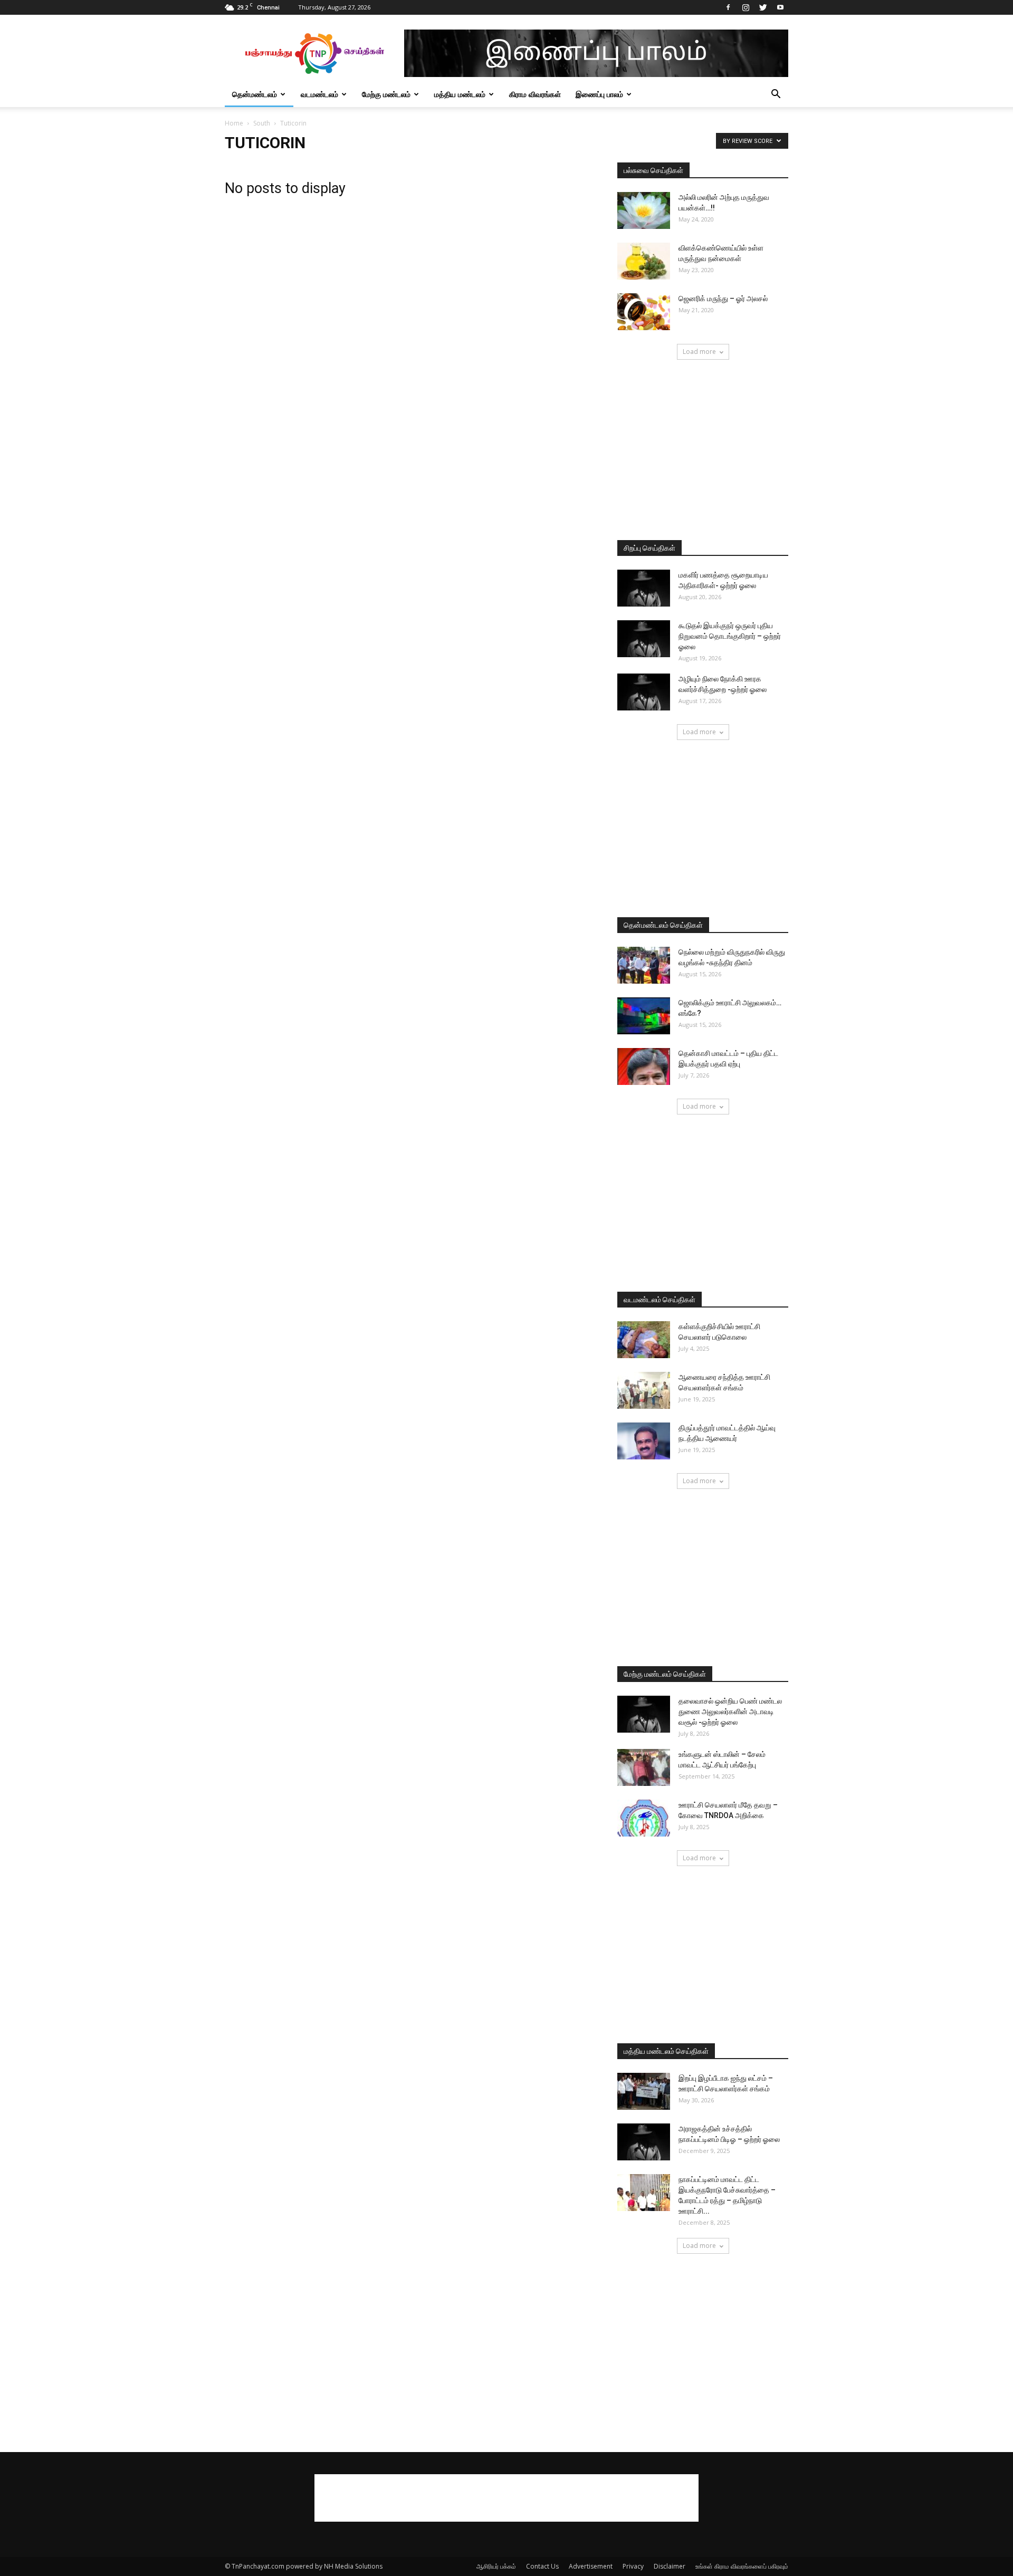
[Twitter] (763, 7)
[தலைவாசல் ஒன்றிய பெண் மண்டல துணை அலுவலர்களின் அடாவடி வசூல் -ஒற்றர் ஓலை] (644, 1714)
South (262, 123)
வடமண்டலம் (319, 94)
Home (234, 123)
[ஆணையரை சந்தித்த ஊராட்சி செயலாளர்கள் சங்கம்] (644, 1390)
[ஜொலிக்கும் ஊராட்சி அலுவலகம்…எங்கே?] (644, 1016)
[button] (776, 95)
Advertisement (591, 2566)
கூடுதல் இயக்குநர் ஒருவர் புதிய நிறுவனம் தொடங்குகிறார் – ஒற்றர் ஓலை (730, 636)
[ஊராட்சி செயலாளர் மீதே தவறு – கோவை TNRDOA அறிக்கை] (644, 1818)
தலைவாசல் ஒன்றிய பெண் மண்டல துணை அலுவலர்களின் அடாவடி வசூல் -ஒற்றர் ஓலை (730, 1712)
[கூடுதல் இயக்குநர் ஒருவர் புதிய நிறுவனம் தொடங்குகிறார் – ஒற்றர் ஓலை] (644, 639)
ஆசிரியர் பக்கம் (496, 2566)
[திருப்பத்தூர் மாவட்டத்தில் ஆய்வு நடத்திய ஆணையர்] (644, 1441)
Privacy (633, 2566)
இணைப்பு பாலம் (599, 94)
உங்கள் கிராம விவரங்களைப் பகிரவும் (742, 2566)
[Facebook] (728, 7)
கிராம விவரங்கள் (535, 94)
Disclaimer (670, 2566)
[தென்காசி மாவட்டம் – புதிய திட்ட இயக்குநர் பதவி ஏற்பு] (644, 1066)
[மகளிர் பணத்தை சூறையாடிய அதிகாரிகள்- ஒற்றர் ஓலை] (644, 588)
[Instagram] (746, 7)
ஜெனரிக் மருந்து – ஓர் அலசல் (723, 299)
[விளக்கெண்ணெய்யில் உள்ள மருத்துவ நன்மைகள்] (644, 261)
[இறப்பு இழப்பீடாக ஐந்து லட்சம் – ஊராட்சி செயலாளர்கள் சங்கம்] (644, 2091)
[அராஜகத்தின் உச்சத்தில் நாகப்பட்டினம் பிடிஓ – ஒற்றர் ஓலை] (644, 2142)
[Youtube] (780, 7)
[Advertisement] (703, 451)
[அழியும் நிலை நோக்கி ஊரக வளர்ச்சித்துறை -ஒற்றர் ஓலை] (644, 692)
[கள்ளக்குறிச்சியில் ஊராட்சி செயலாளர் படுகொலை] (644, 1340)
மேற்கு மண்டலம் (386, 94)
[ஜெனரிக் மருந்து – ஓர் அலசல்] (644, 312)
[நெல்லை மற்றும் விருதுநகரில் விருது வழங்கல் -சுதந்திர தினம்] (644, 965)
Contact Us (542, 2566)
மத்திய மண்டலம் (460, 94)
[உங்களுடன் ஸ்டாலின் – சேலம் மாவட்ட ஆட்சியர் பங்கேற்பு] (644, 1767)
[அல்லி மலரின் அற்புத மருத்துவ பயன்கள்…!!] (644, 210)
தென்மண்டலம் (255, 94)
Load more (699, 352)
